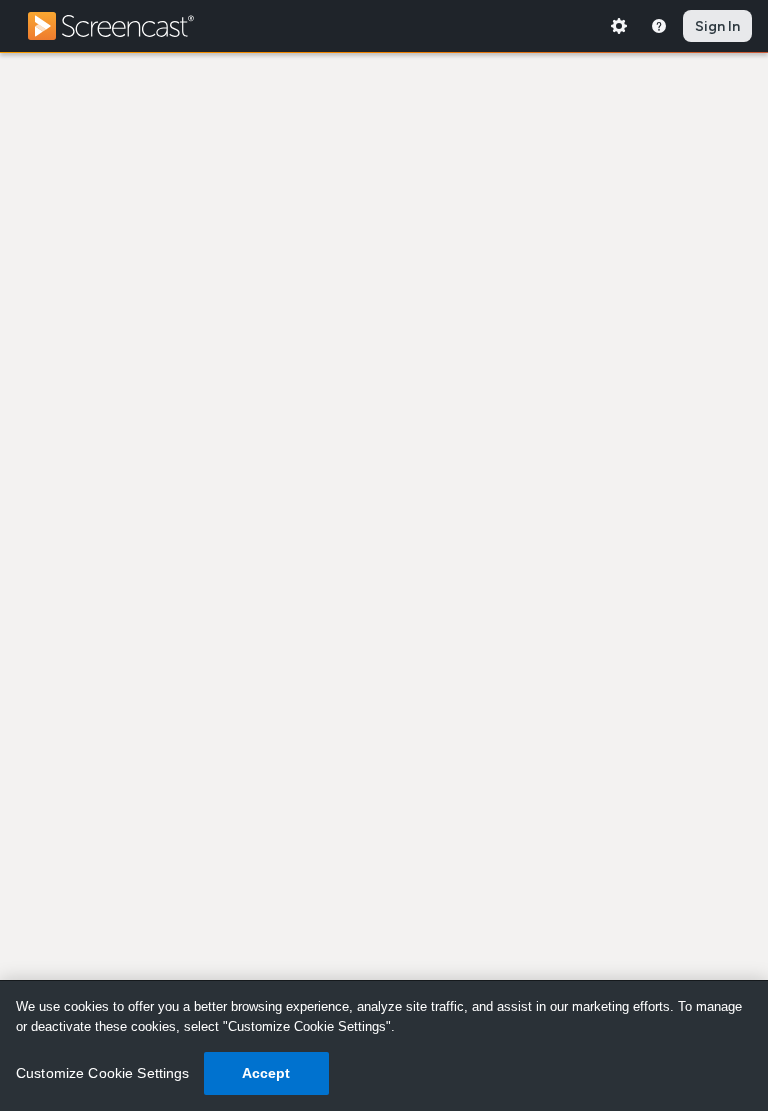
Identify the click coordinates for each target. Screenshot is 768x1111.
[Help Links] (659, 26)
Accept (266, 1073)
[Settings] (619, 26)
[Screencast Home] (124, 26)
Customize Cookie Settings (103, 1073)
